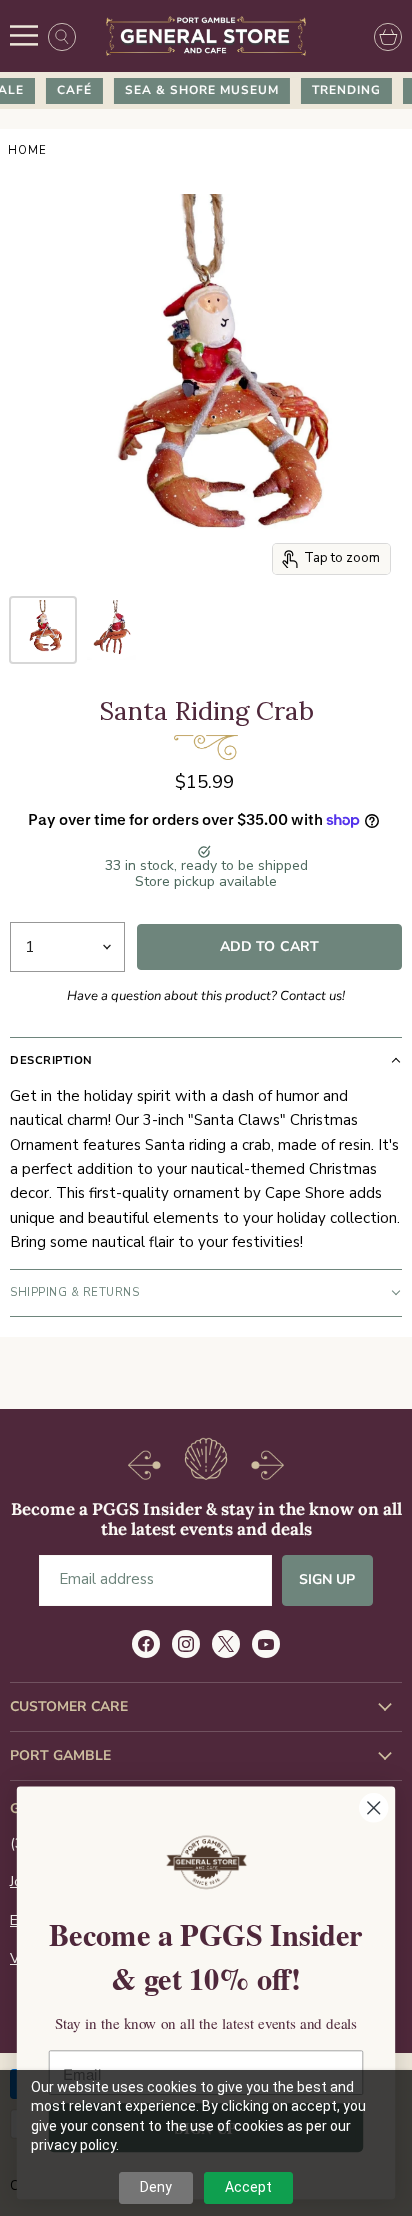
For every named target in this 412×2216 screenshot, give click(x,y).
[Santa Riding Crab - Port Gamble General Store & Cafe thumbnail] (43, 630)
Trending (340, 90)
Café (68, 90)
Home (27, 151)
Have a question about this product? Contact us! (206, 996)
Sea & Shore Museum (196, 90)
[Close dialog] (373, 1807)
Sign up (327, 1579)
